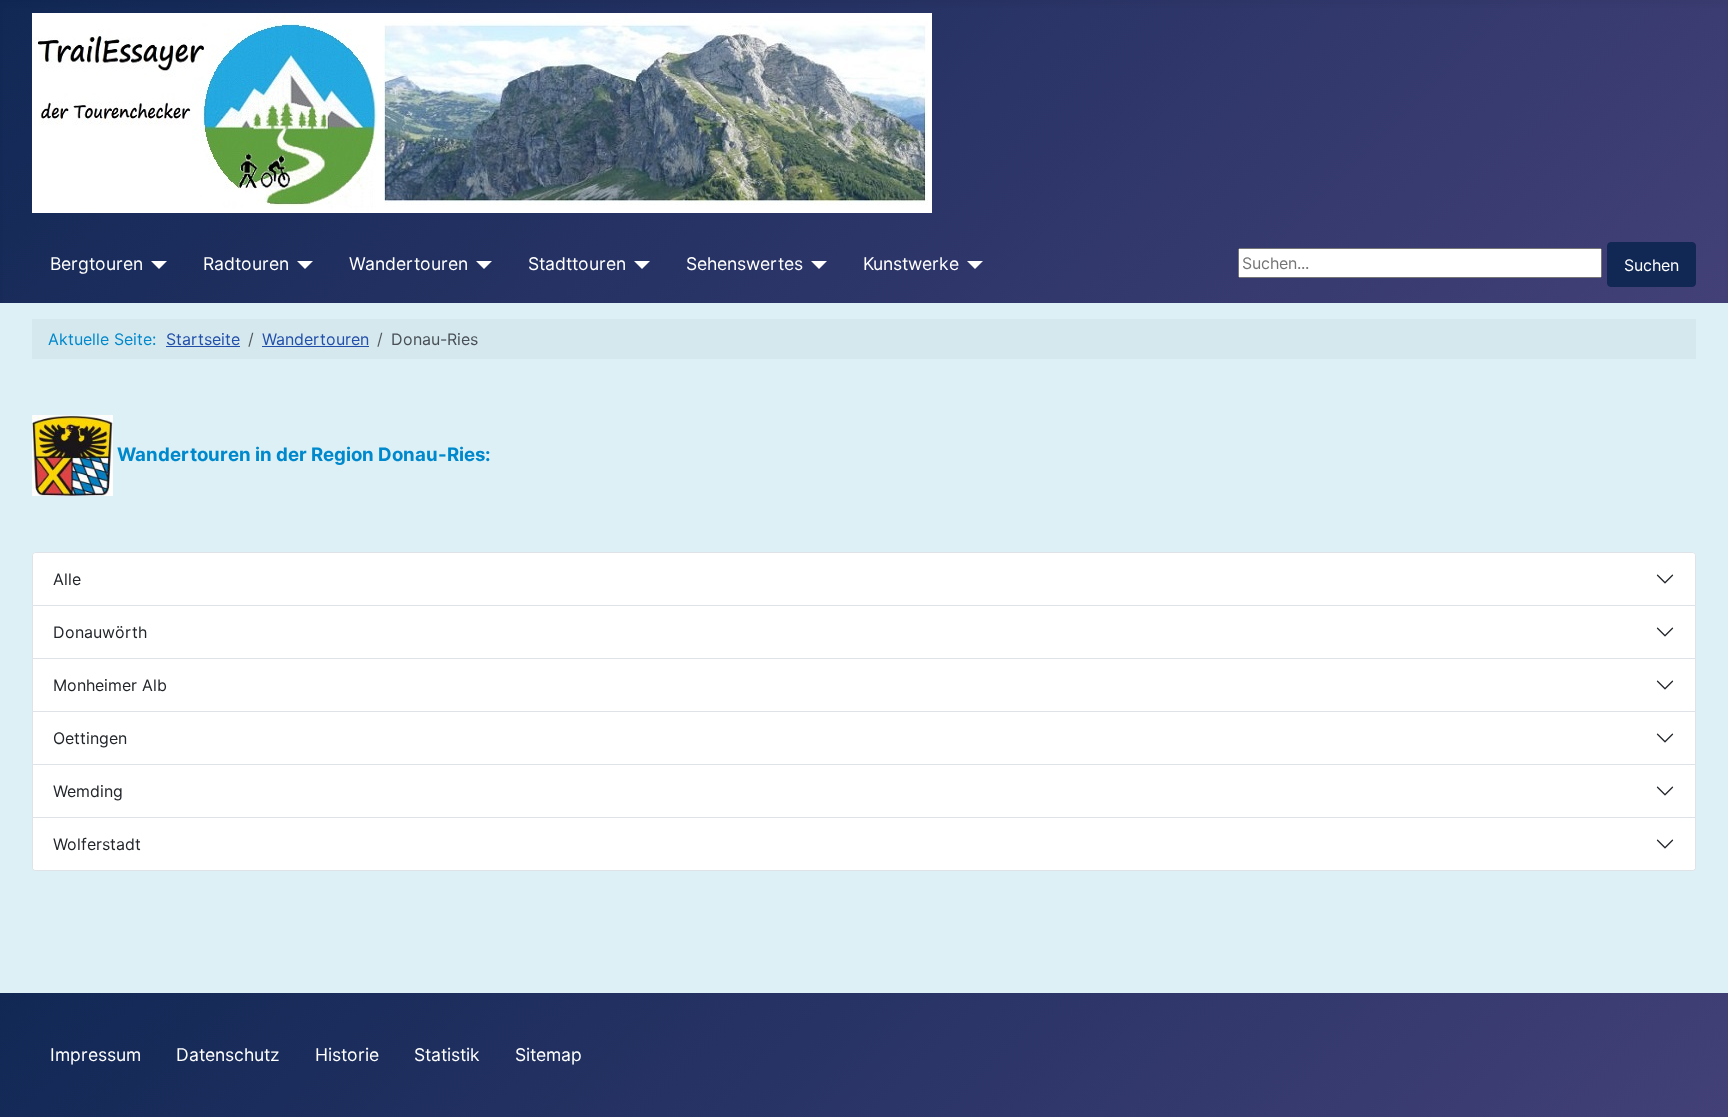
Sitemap (548, 1054)
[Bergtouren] (155, 264)
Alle (67, 579)
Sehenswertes (744, 263)
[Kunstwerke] (971, 264)
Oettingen (90, 738)
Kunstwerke (911, 263)
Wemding (88, 791)
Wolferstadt (97, 844)
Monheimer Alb (110, 685)
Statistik (447, 1054)
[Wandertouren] (480, 264)
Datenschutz (228, 1054)
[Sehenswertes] (815, 264)
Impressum (95, 1054)
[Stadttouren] (638, 264)
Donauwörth (100, 632)
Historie (347, 1054)
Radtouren (246, 263)
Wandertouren (408, 263)
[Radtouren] (301, 264)
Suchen (1651, 265)
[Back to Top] (1703, 1092)
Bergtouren (96, 263)
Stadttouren (577, 263)
